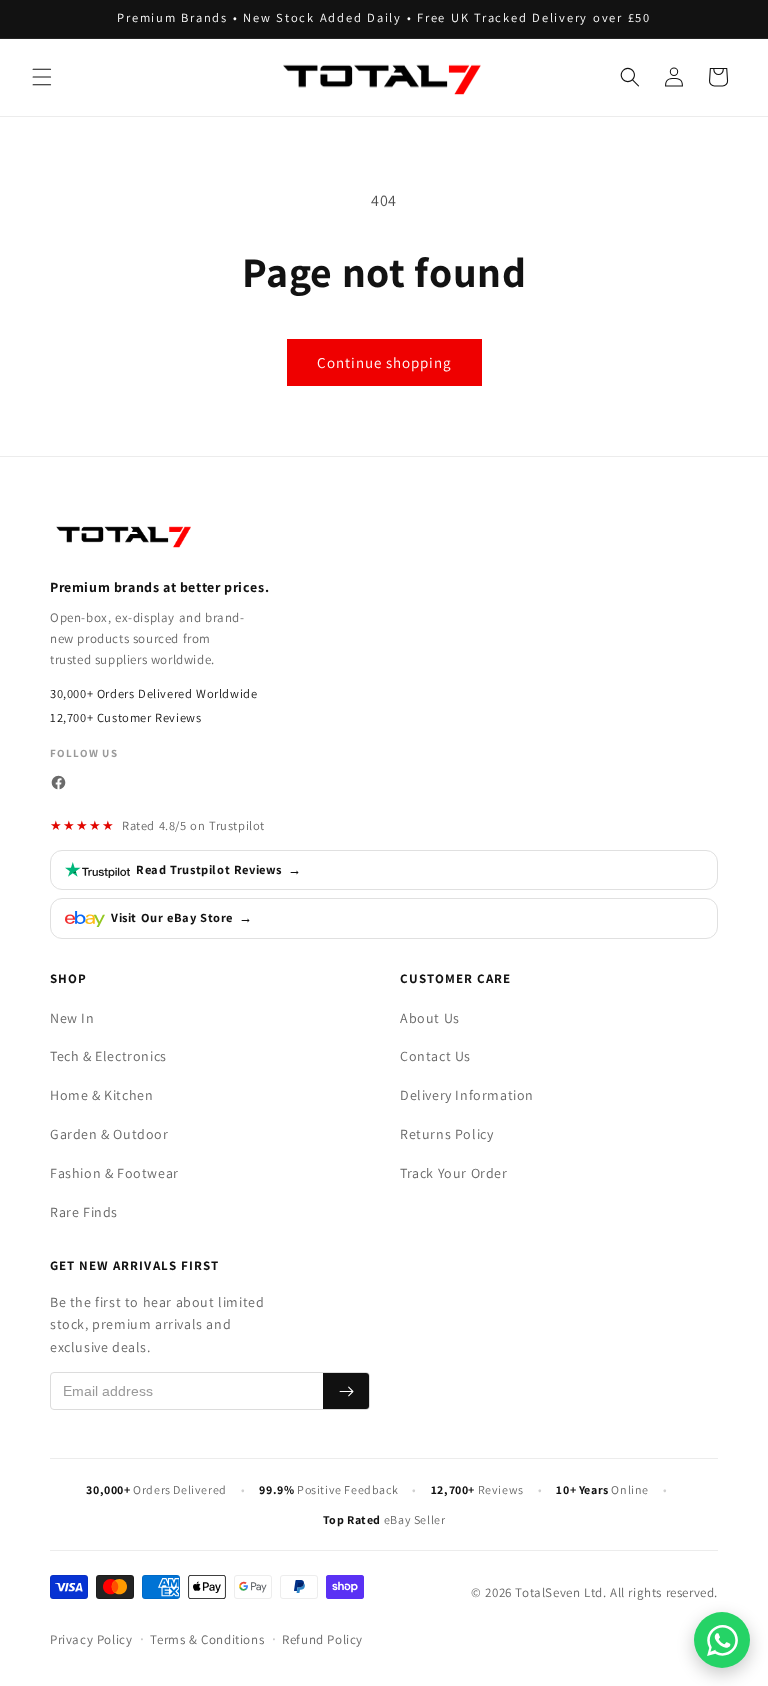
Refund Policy (322, 1639)
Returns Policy (446, 1134)
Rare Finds (84, 1212)
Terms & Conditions (207, 1639)
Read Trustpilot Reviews (218, 869)
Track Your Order (454, 1173)
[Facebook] (58, 782)
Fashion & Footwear (114, 1173)
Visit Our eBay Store (182, 917)
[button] (42, 77)
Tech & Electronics (108, 1056)
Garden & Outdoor (109, 1134)
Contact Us (435, 1056)
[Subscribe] (346, 1391)
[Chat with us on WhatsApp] (722, 1640)
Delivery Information (467, 1095)
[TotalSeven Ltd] (125, 535)
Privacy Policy (91, 1639)
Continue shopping (384, 362)
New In (72, 1018)
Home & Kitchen (101, 1095)
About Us (430, 1018)
